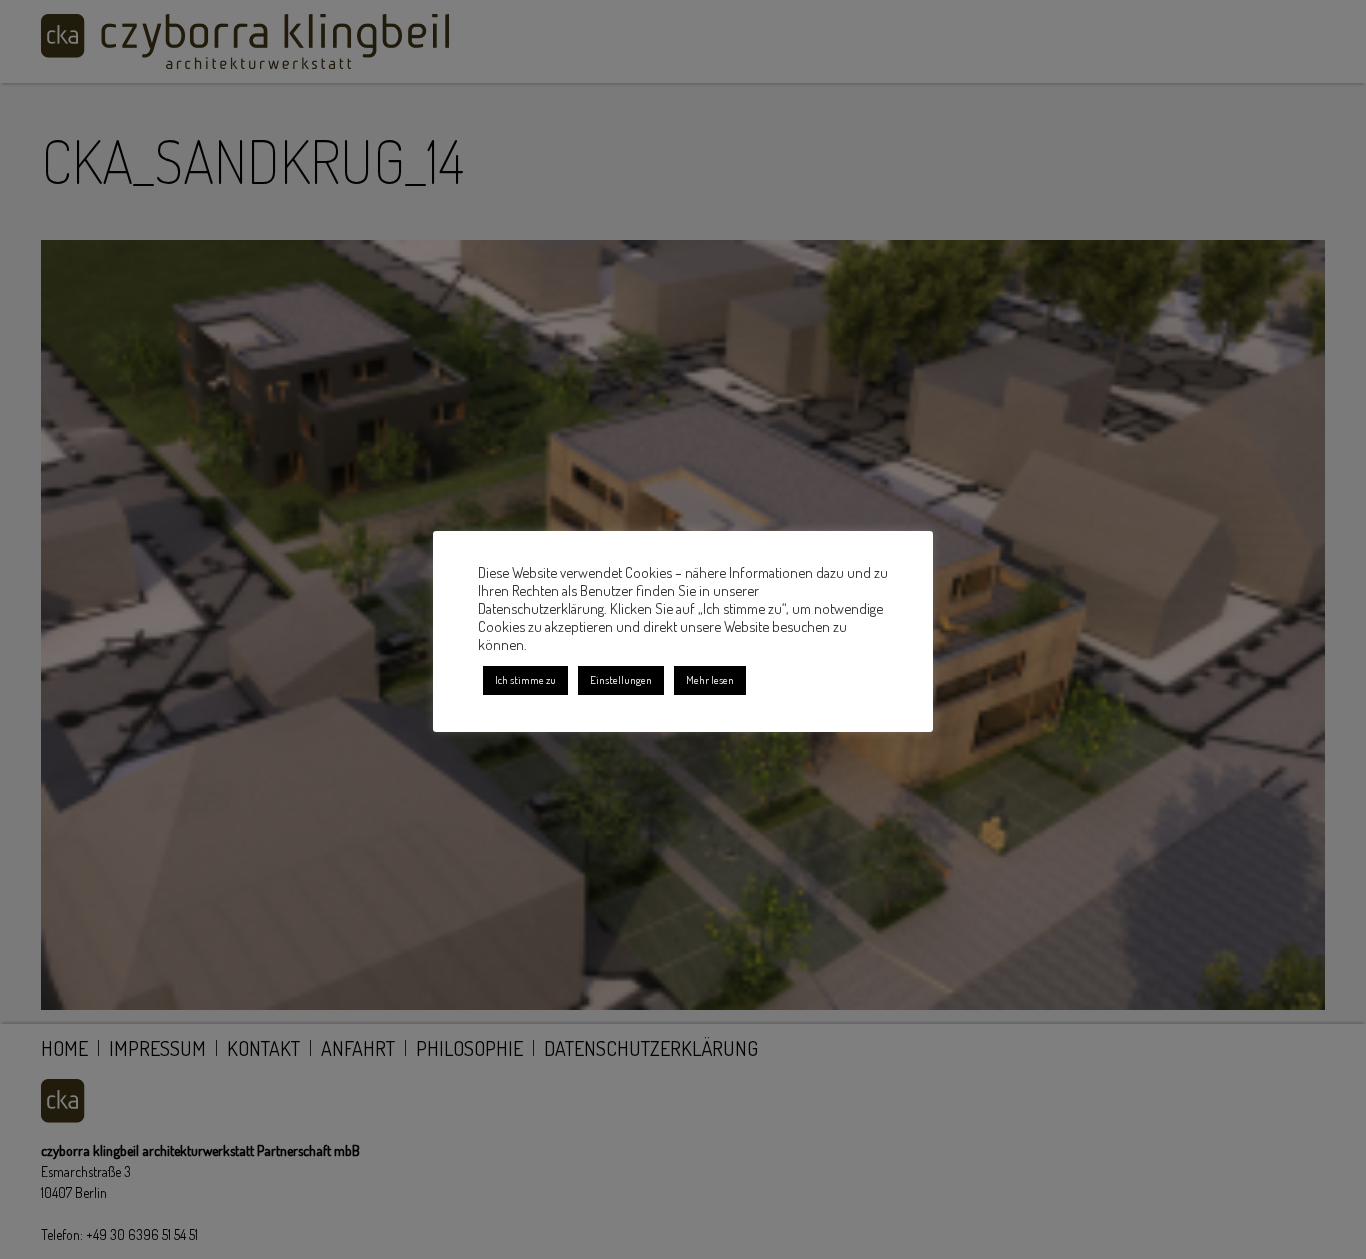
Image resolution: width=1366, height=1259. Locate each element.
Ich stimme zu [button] (525, 680)
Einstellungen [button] (621, 680)
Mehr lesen (710, 680)
